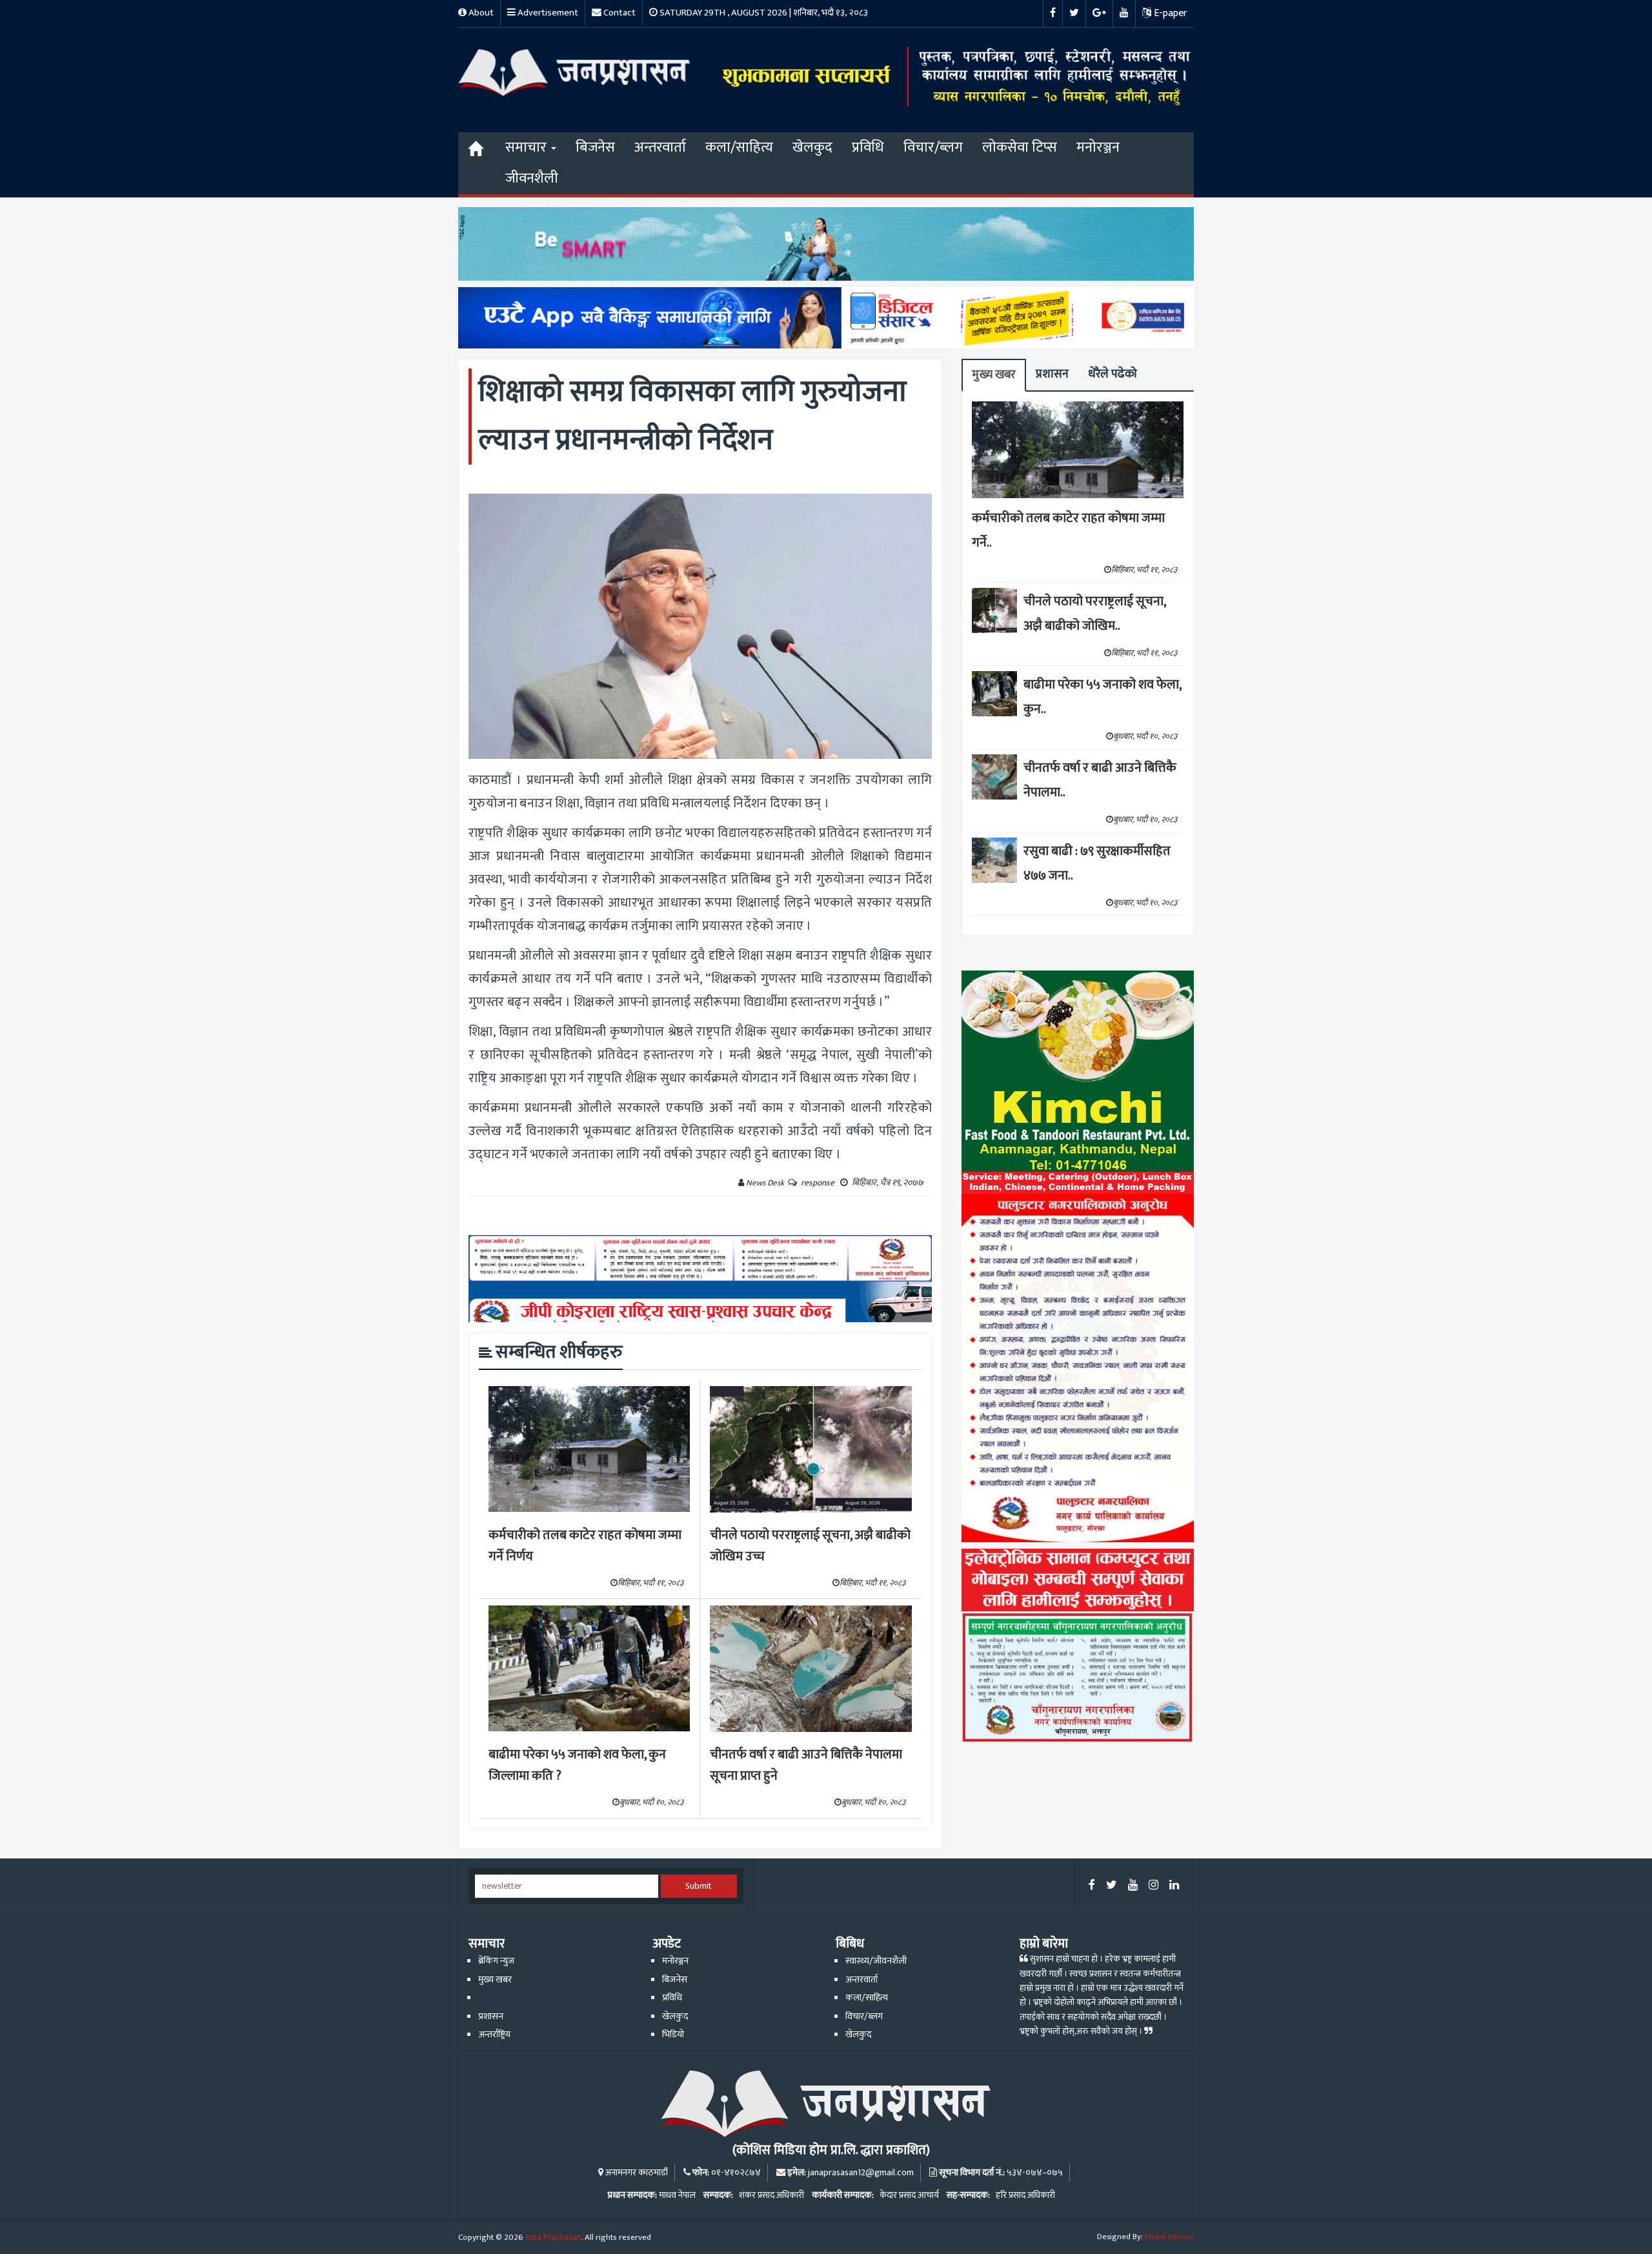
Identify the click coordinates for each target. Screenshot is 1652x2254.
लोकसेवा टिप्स (1020, 147)
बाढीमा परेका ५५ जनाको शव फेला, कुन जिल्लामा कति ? (577, 1765)
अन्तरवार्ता (660, 147)
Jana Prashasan (553, 2237)
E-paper (1169, 13)
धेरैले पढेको (1113, 374)
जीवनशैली (532, 178)
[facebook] (1092, 1886)
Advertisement (547, 13)
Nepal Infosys (1169, 2237)
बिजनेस (595, 147)
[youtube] (1133, 1886)
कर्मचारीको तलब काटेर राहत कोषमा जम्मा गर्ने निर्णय (585, 1546)
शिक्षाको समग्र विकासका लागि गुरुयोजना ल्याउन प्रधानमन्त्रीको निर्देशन (692, 416)
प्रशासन (1052, 374)
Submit (699, 1886)
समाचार (528, 147)
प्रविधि (868, 147)
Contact (619, 13)
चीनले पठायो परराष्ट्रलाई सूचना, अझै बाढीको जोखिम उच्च (810, 1546)
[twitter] (1112, 1886)
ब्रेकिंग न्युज (496, 1961)
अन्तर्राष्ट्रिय (494, 2035)
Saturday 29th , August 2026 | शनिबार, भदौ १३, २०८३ (763, 13)
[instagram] (1153, 1886)
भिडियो (673, 2035)
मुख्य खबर (994, 375)
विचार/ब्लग (933, 147)
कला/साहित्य (739, 147)
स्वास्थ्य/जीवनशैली (876, 1961)
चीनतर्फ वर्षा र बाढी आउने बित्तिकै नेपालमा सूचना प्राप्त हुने (806, 1765)
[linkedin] (1174, 1886)
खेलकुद (812, 147)
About (480, 13)
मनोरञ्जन (1098, 147)
